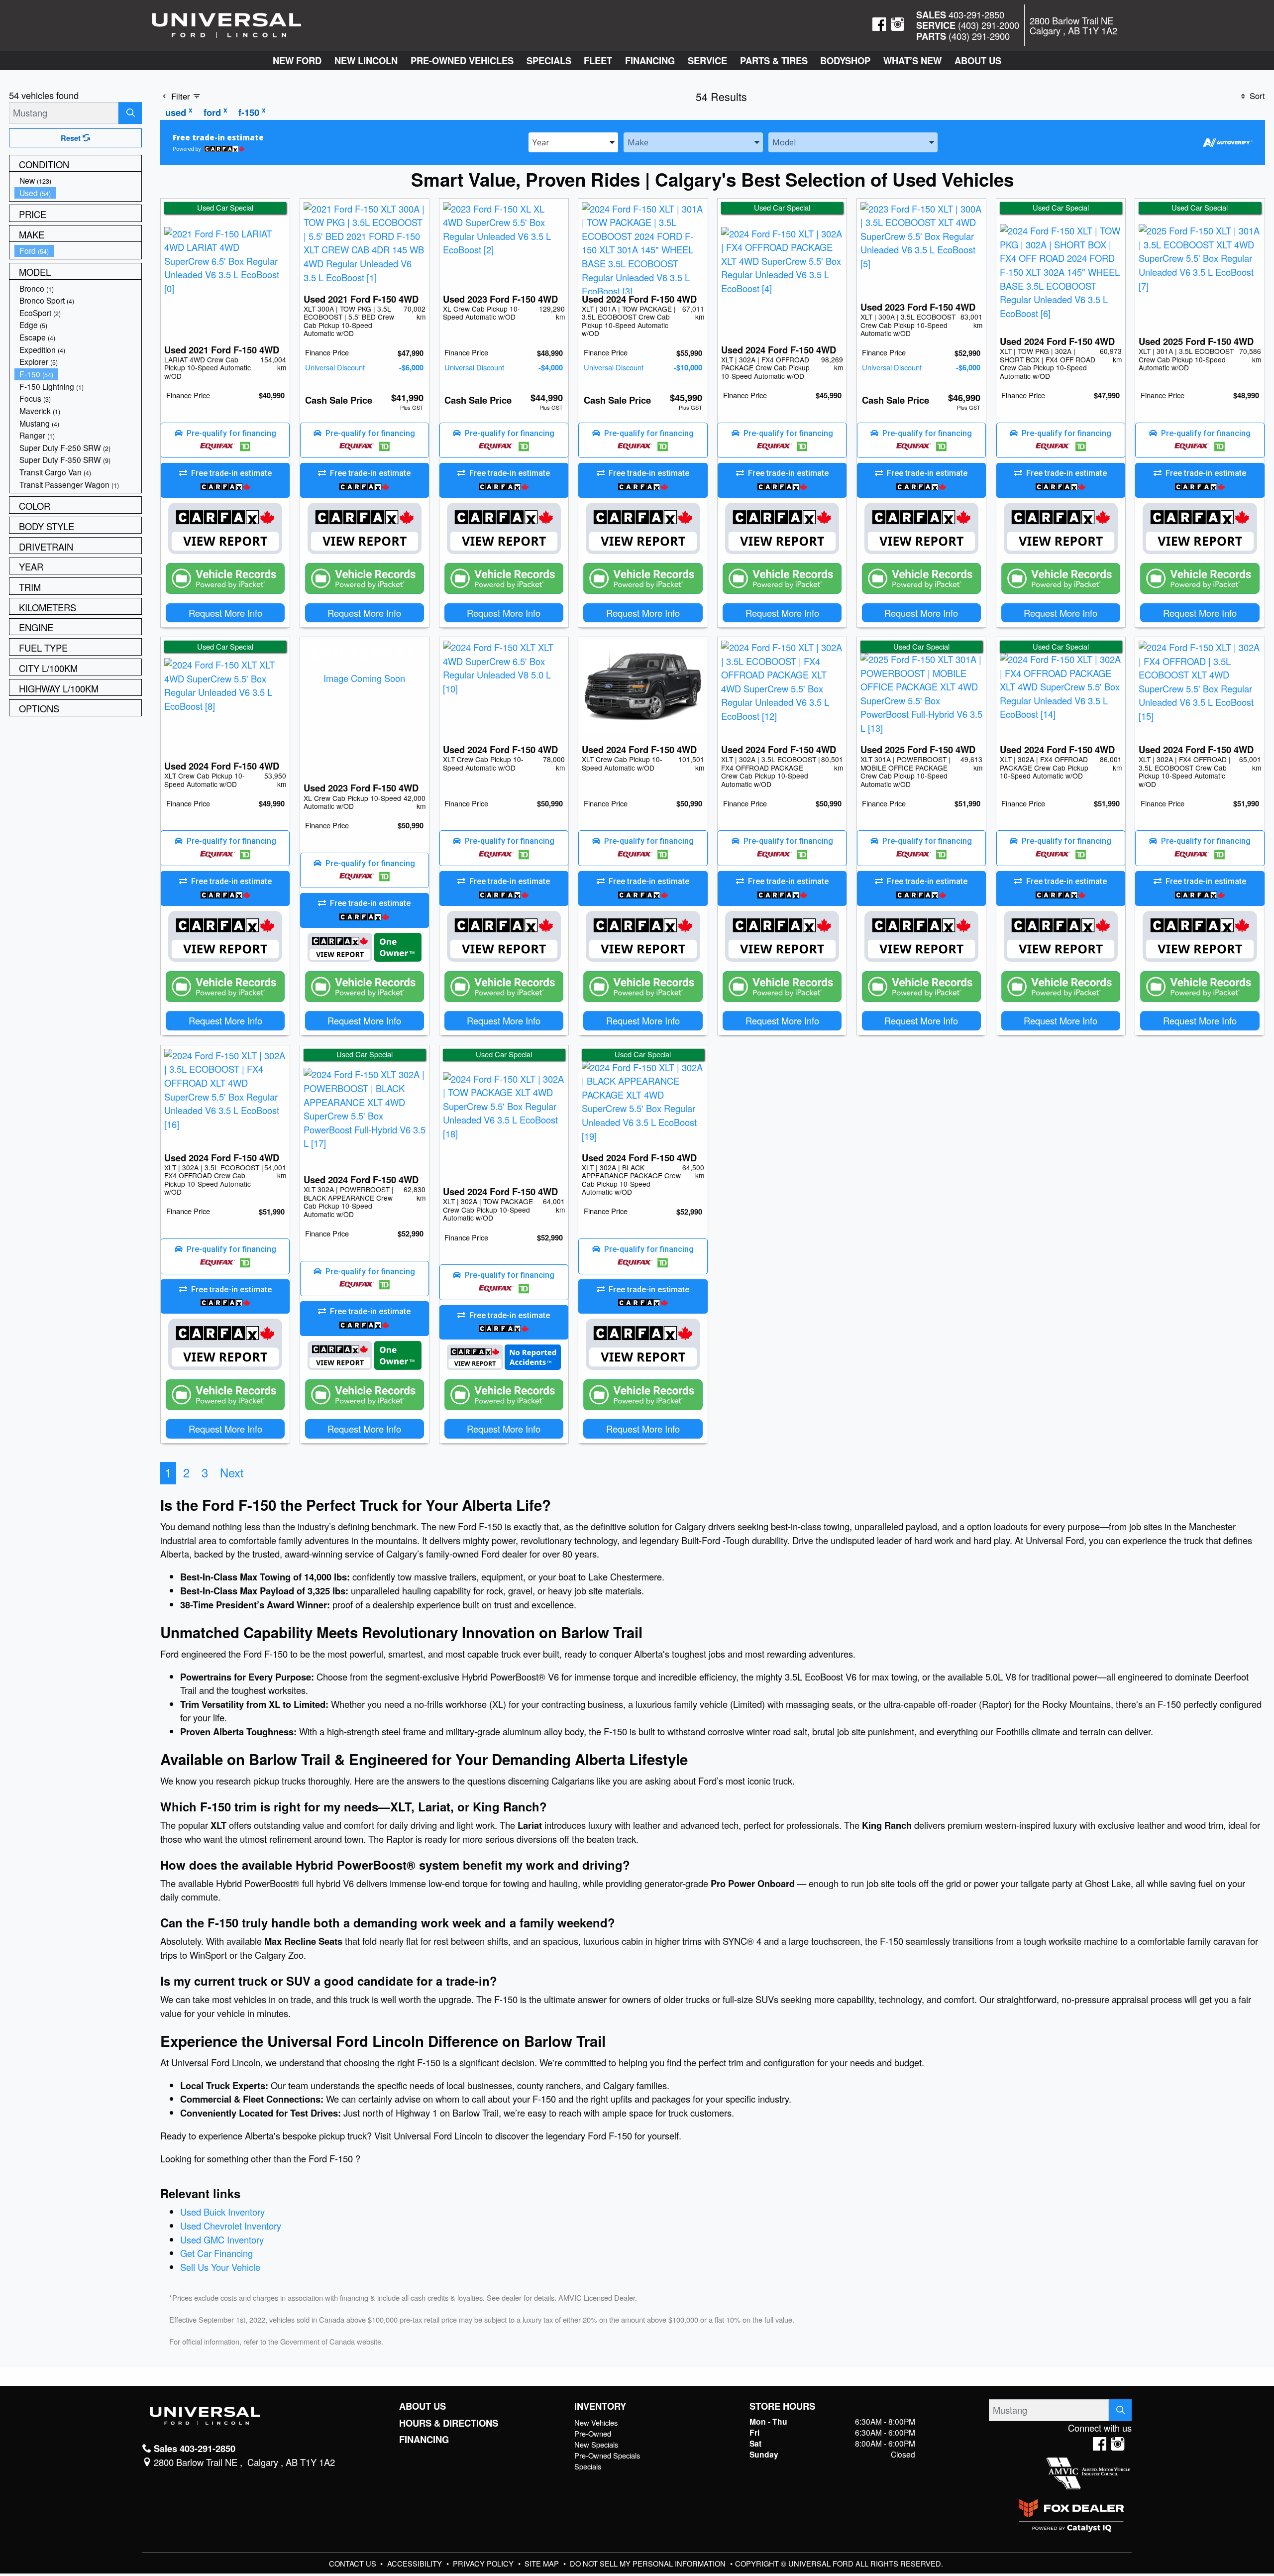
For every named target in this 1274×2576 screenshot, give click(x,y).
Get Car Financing (216, 2253)
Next (232, 1472)
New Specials (596, 2444)
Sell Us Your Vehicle (220, 2267)
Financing (424, 2440)
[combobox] (573, 142)
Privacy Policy (484, 2563)
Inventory (600, 2406)
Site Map (543, 2563)
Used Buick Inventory (222, 2212)
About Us (423, 2406)
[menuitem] (78, 180)
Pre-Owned (593, 2433)
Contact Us (354, 2563)
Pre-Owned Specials (607, 2455)
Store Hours (782, 2406)
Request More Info (225, 613)
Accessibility (416, 2563)
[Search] (130, 113)
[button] (297, 60)
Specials (588, 2466)
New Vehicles (596, 2422)
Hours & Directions (449, 2423)
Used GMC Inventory (222, 2240)
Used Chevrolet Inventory (231, 2226)
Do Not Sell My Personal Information (649, 2563)
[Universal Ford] (226, 24)
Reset (72, 138)
